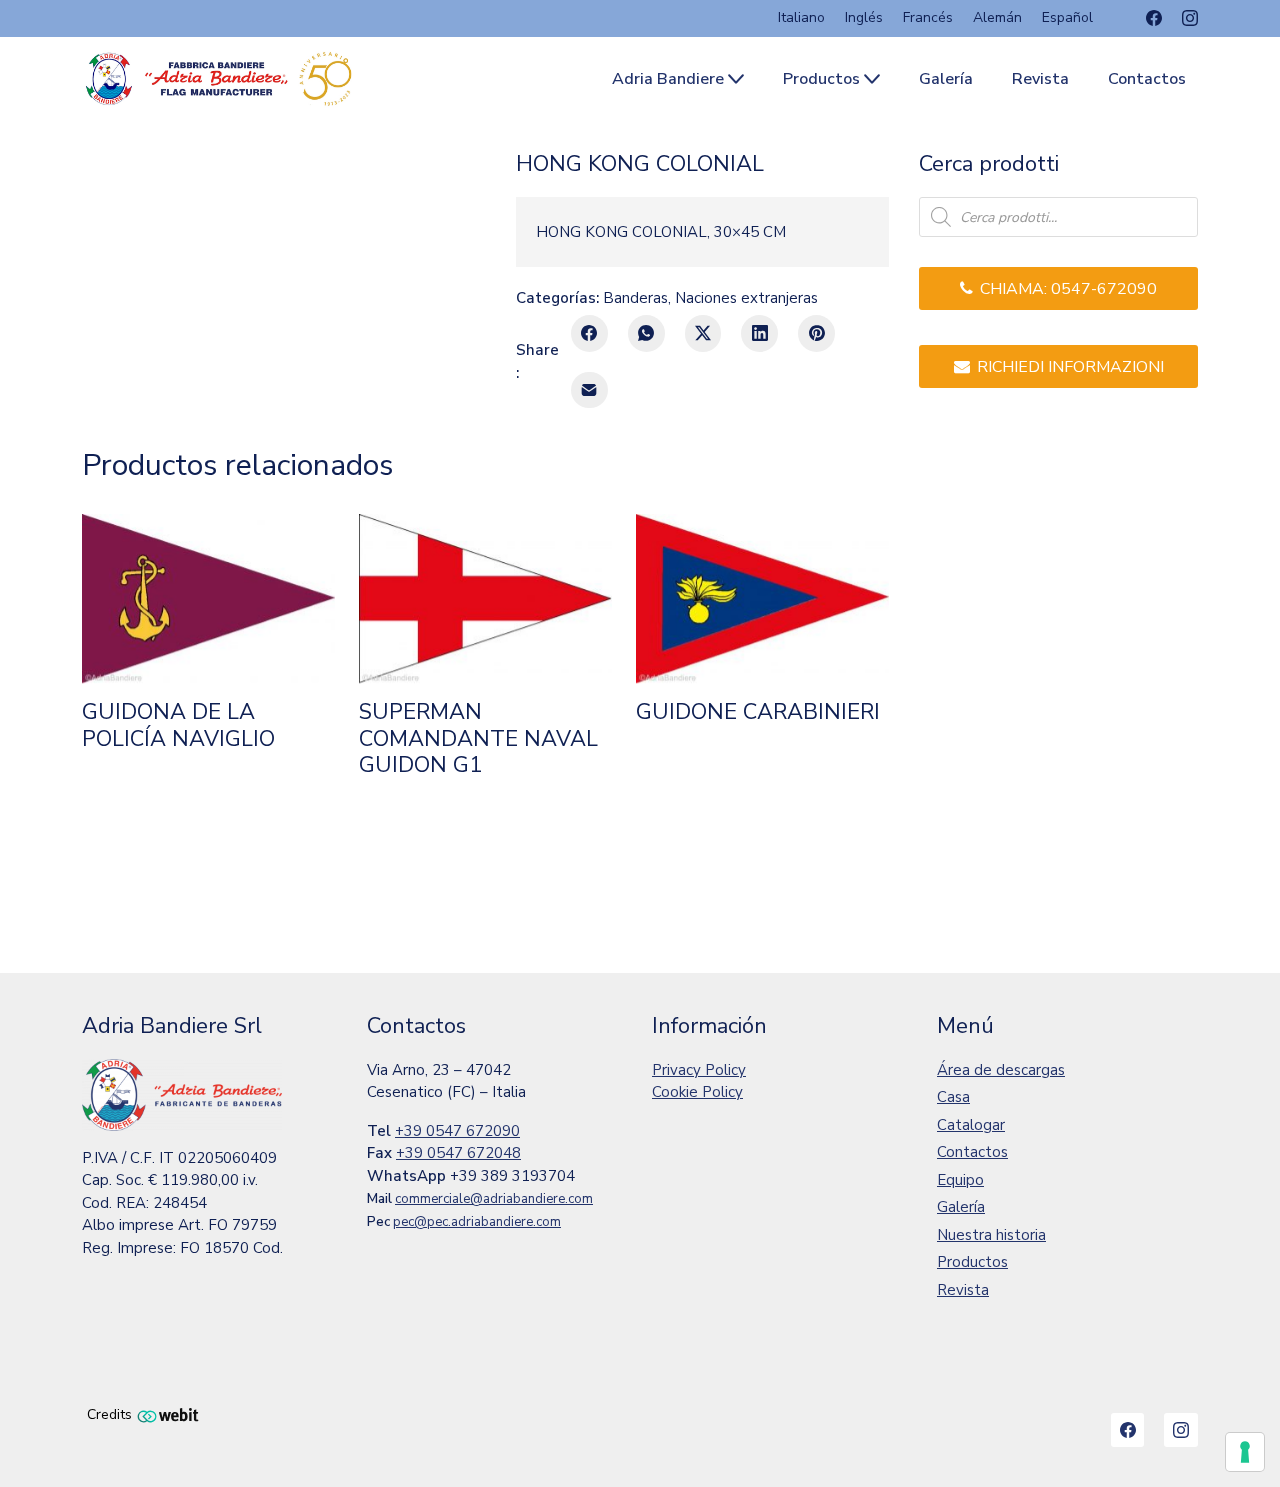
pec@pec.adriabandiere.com (477, 1222)
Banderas (635, 298)
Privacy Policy (699, 1070)
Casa (953, 1097)
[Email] (589, 390)
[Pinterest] (816, 333)
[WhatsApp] (646, 333)
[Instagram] (1190, 18)
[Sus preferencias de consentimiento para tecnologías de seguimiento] (1245, 1452)
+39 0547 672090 (457, 1131)
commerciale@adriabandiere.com (494, 1199)
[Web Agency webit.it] (168, 1414)
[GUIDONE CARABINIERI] (762, 598)
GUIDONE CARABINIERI (758, 712)
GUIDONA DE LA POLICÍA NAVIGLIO (178, 725)
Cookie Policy (697, 1092)
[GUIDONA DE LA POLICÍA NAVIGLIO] (208, 598)
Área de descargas (1001, 1070)
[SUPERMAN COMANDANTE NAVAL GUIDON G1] (485, 598)
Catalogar (971, 1125)
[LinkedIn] (759, 333)
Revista (963, 1290)
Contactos (972, 1152)
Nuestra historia (991, 1235)
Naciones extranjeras (746, 298)
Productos (972, 1262)
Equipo (960, 1180)
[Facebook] (1154, 18)
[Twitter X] (703, 333)
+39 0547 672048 (458, 1153)
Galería (961, 1207)
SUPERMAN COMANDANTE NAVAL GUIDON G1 (478, 738)
